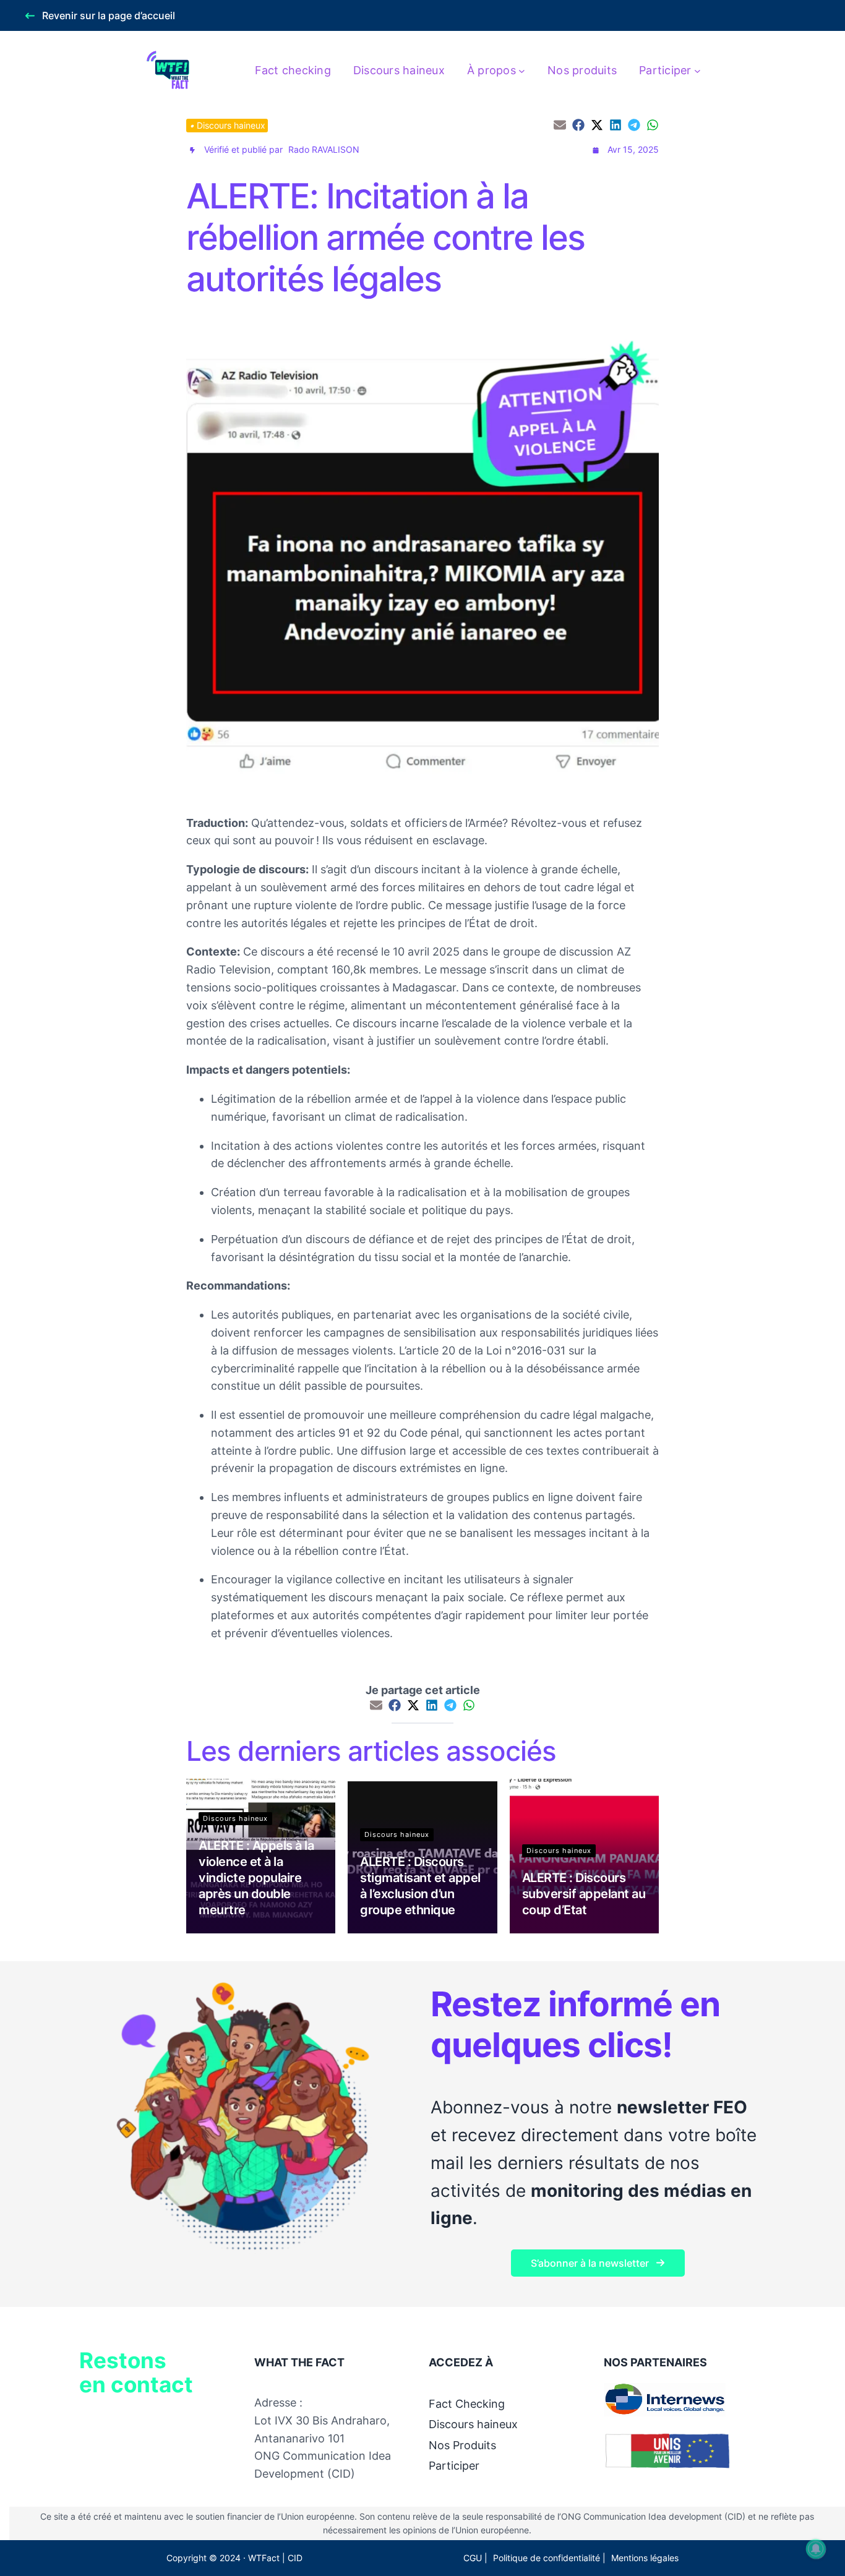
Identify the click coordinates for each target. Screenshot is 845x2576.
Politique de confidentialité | (549, 2558)
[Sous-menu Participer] (697, 71)
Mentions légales (645, 2558)
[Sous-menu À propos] (522, 71)
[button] (101, 16)
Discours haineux (231, 125)
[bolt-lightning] (192, 150)
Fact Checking (467, 2404)
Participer (454, 2466)
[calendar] (596, 150)
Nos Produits (462, 2445)
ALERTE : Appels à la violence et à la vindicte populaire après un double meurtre (256, 1878)
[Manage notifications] (816, 2549)
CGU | (475, 2558)
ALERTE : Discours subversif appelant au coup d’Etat (584, 1894)
